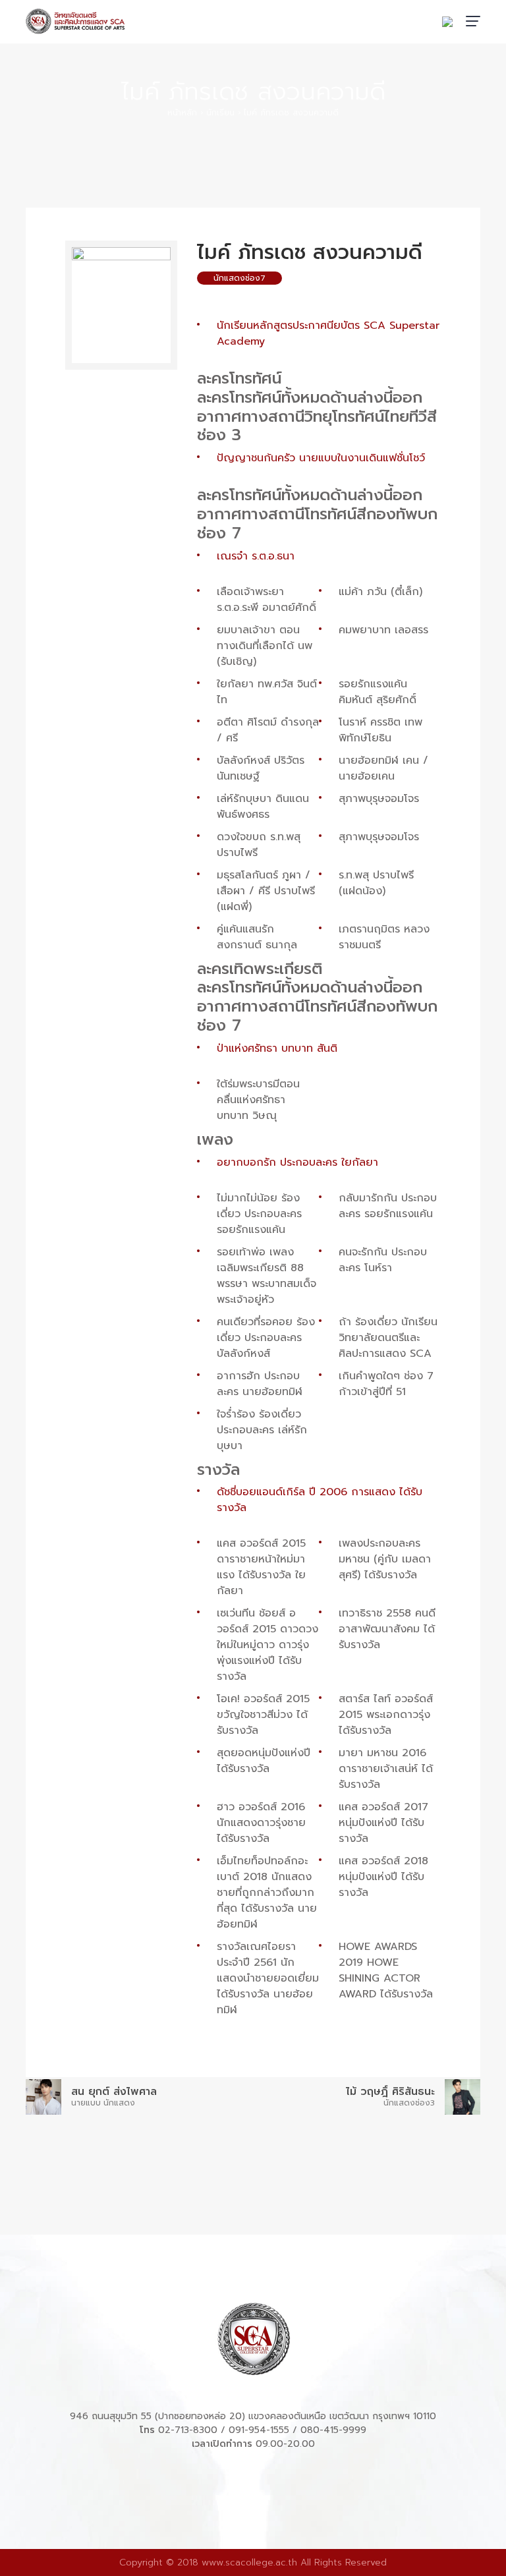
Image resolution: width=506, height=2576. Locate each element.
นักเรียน (220, 113)
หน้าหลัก (182, 113)
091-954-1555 (259, 2430)
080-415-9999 (333, 2430)
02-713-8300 (188, 2430)
